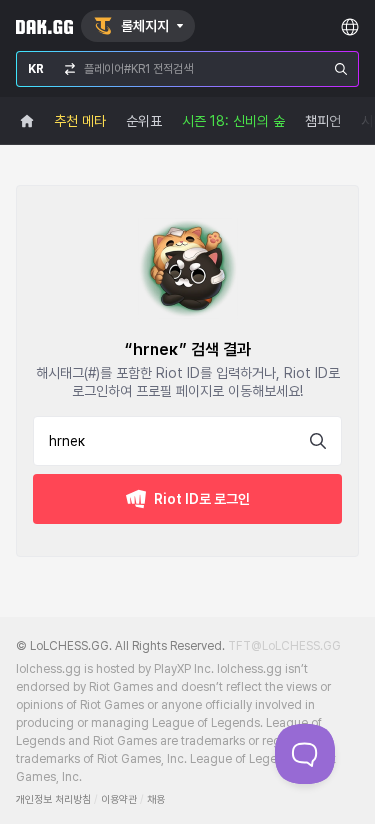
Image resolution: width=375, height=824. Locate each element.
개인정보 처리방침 (53, 799)
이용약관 (119, 799)
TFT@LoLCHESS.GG (284, 646)
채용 (156, 799)
